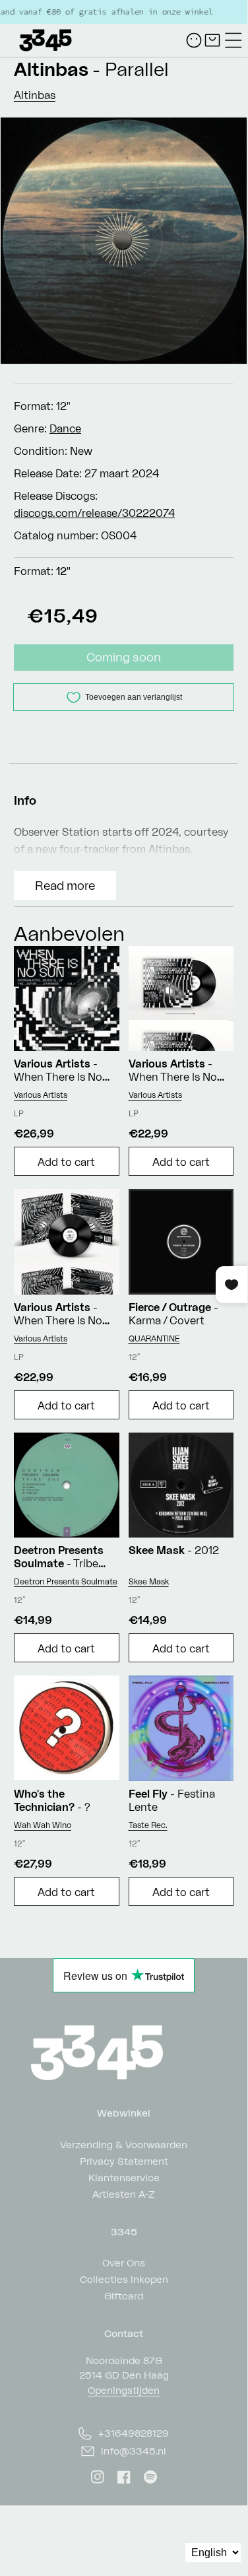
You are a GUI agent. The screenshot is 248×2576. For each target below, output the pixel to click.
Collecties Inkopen (124, 2279)
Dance (65, 428)
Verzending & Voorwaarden (124, 2144)
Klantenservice (124, 2177)
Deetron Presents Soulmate (66, 1581)
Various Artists (41, 1095)
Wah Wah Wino (43, 1825)
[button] (233, 40)
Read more (65, 885)
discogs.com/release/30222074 (94, 513)
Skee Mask (149, 1581)
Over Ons (124, 2262)
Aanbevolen (69, 933)
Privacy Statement (124, 2160)
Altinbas (51, 69)
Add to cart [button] (66, 1162)
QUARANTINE (154, 1339)
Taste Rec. (148, 1825)
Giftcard (124, 2295)
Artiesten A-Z (124, 2193)
